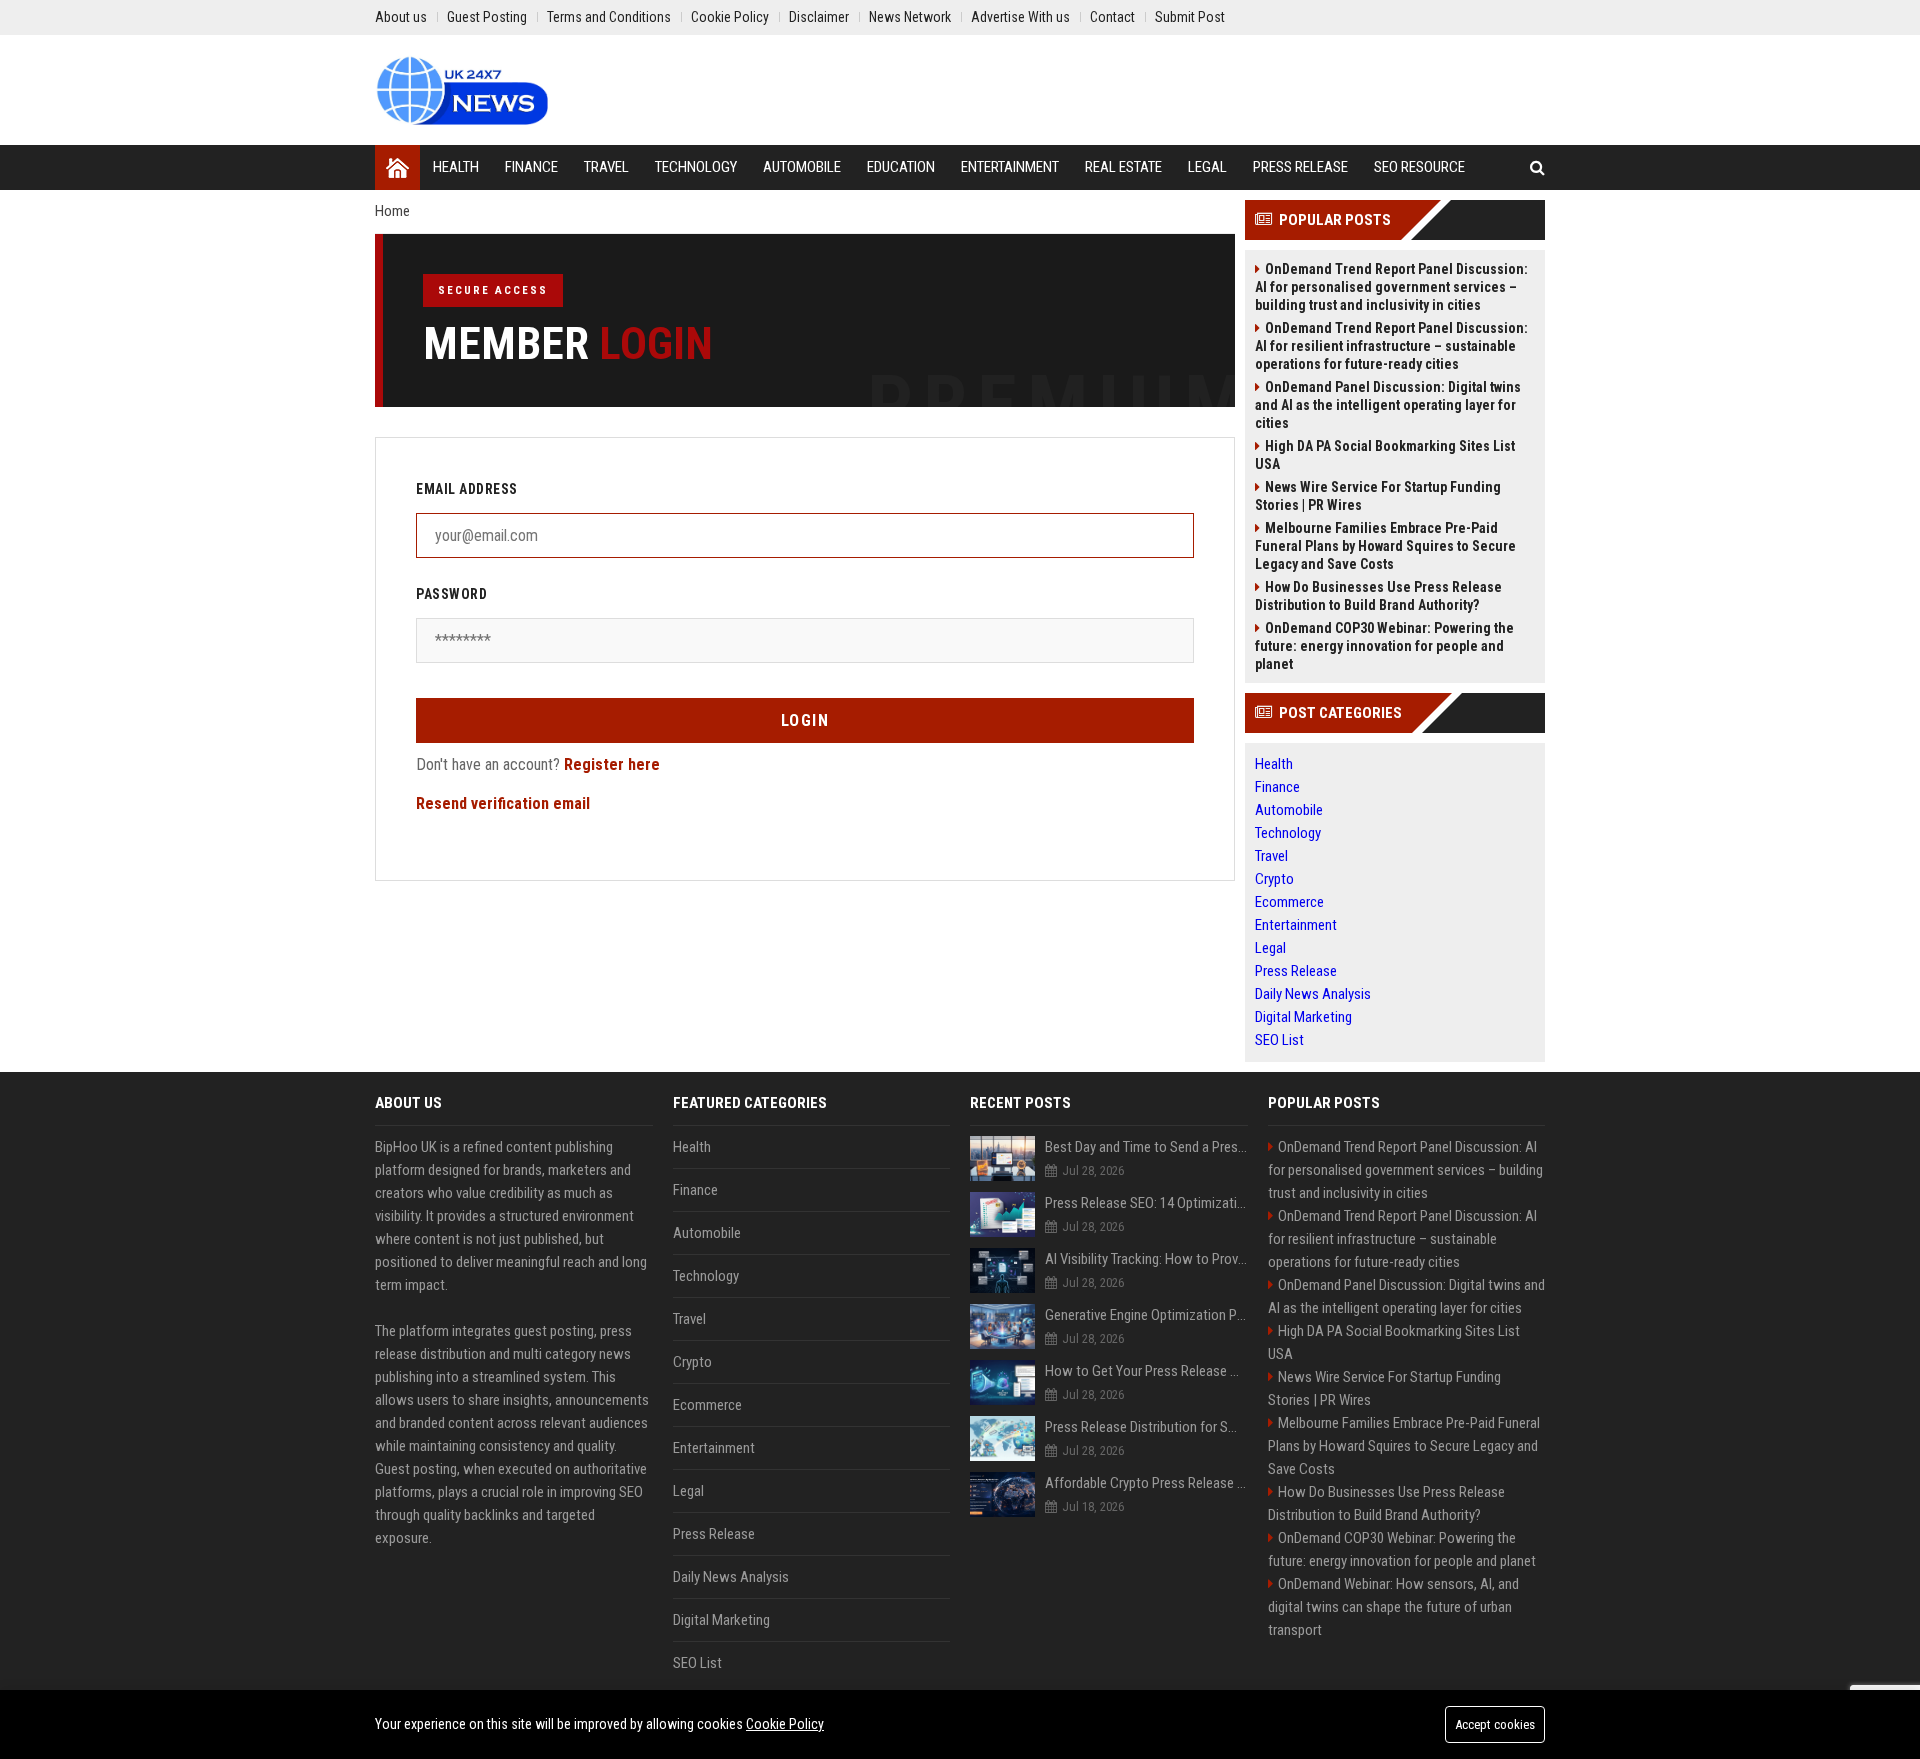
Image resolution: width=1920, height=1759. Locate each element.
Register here (612, 764)
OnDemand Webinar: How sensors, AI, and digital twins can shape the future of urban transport (1393, 1607)
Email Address (467, 489)
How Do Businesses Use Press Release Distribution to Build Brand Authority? (1378, 596)
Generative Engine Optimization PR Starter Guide (1146, 1315)
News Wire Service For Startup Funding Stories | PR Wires (1378, 496)
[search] (1537, 167)
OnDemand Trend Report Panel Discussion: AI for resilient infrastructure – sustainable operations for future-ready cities (1391, 346)
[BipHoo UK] (461, 90)
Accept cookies (1495, 1724)
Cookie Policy (785, 1724)
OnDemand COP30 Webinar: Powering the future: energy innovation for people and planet (1384, 646)
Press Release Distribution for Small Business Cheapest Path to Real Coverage (1146, 1427)
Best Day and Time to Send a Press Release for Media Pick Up (1146, 1147)
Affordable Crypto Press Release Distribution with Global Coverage (1146, 1483)
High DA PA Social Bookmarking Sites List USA (1385, 455)
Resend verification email (503, 803)
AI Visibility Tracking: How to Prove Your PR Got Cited (1146, 1259)
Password (451, 594)
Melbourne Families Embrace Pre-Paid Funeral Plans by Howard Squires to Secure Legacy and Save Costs (1385, 546)
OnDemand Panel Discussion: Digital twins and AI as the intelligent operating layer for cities (1388, 405)
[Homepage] (397, 167)
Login (805, 720)
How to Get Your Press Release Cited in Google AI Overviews (1146, 1371)
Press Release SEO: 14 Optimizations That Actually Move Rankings (1146, 1203)
